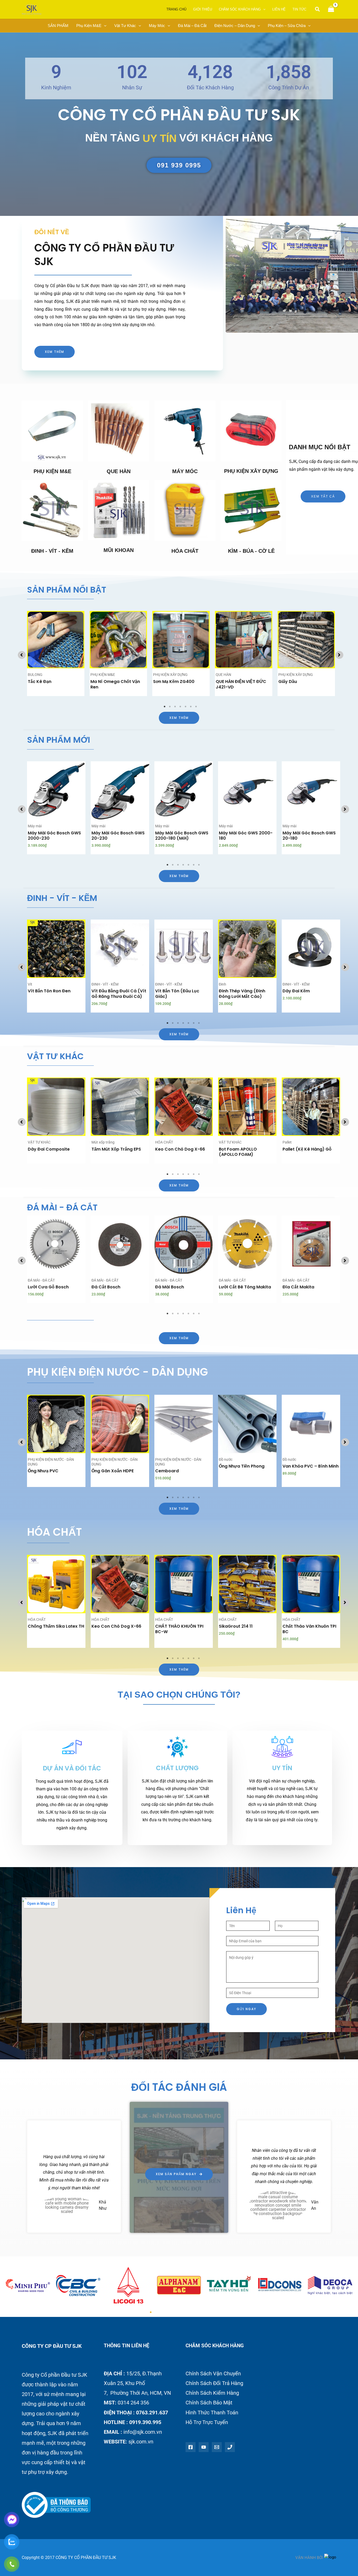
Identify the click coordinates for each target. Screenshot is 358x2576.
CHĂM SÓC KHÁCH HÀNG (240, 9)
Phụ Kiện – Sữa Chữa (287, 26)
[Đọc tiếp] (79, 631)
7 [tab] (196, 707)
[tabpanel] (56, 653)
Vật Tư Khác (125, 26)
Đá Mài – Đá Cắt (192, 26)
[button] (318, 9)
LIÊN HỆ (279, 9)
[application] (263, 9)
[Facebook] (191, 2447)
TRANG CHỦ (176, 9)
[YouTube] (204, 2447)
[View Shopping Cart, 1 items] (331, 10)
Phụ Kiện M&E (89, 26)
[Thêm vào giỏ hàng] (80, 782)
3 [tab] (175, 707)
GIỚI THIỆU (203, 9)
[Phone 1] (230, 2447)
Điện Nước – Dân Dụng (235, 26)
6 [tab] (191, 707)
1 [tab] (165, 707)
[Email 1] (217, 2447)
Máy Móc (157, 26)
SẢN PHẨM (58, 26)
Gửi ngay (246, 2009)
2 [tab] (170, 707)
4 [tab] (181, 707)
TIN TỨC (299, 9)
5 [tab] (186, 707)
